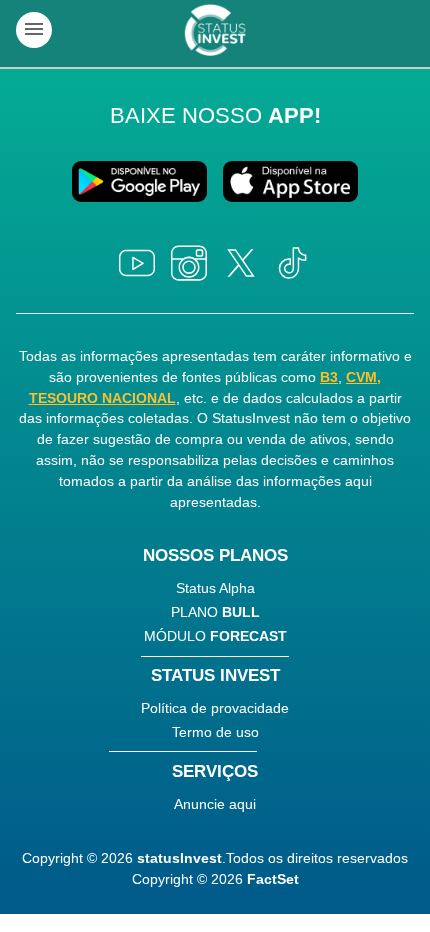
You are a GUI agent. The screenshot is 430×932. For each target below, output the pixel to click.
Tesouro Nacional (102, 398)
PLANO (215, 612)
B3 (329, 377)
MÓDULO (215, 636)
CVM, (363, 377)
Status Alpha (215, 588)
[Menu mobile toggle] (34, 30)
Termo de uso (215, 732)
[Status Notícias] (215, 30)
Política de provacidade (215, 708)
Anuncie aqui (215, 804)
